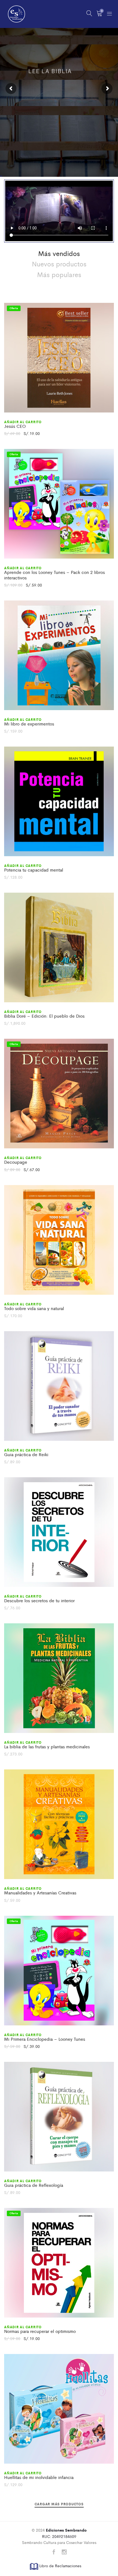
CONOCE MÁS (59, 137)
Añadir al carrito (23, 422)
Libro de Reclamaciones (60, 2566)
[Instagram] (64, 2552)
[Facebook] (54, 2552)
